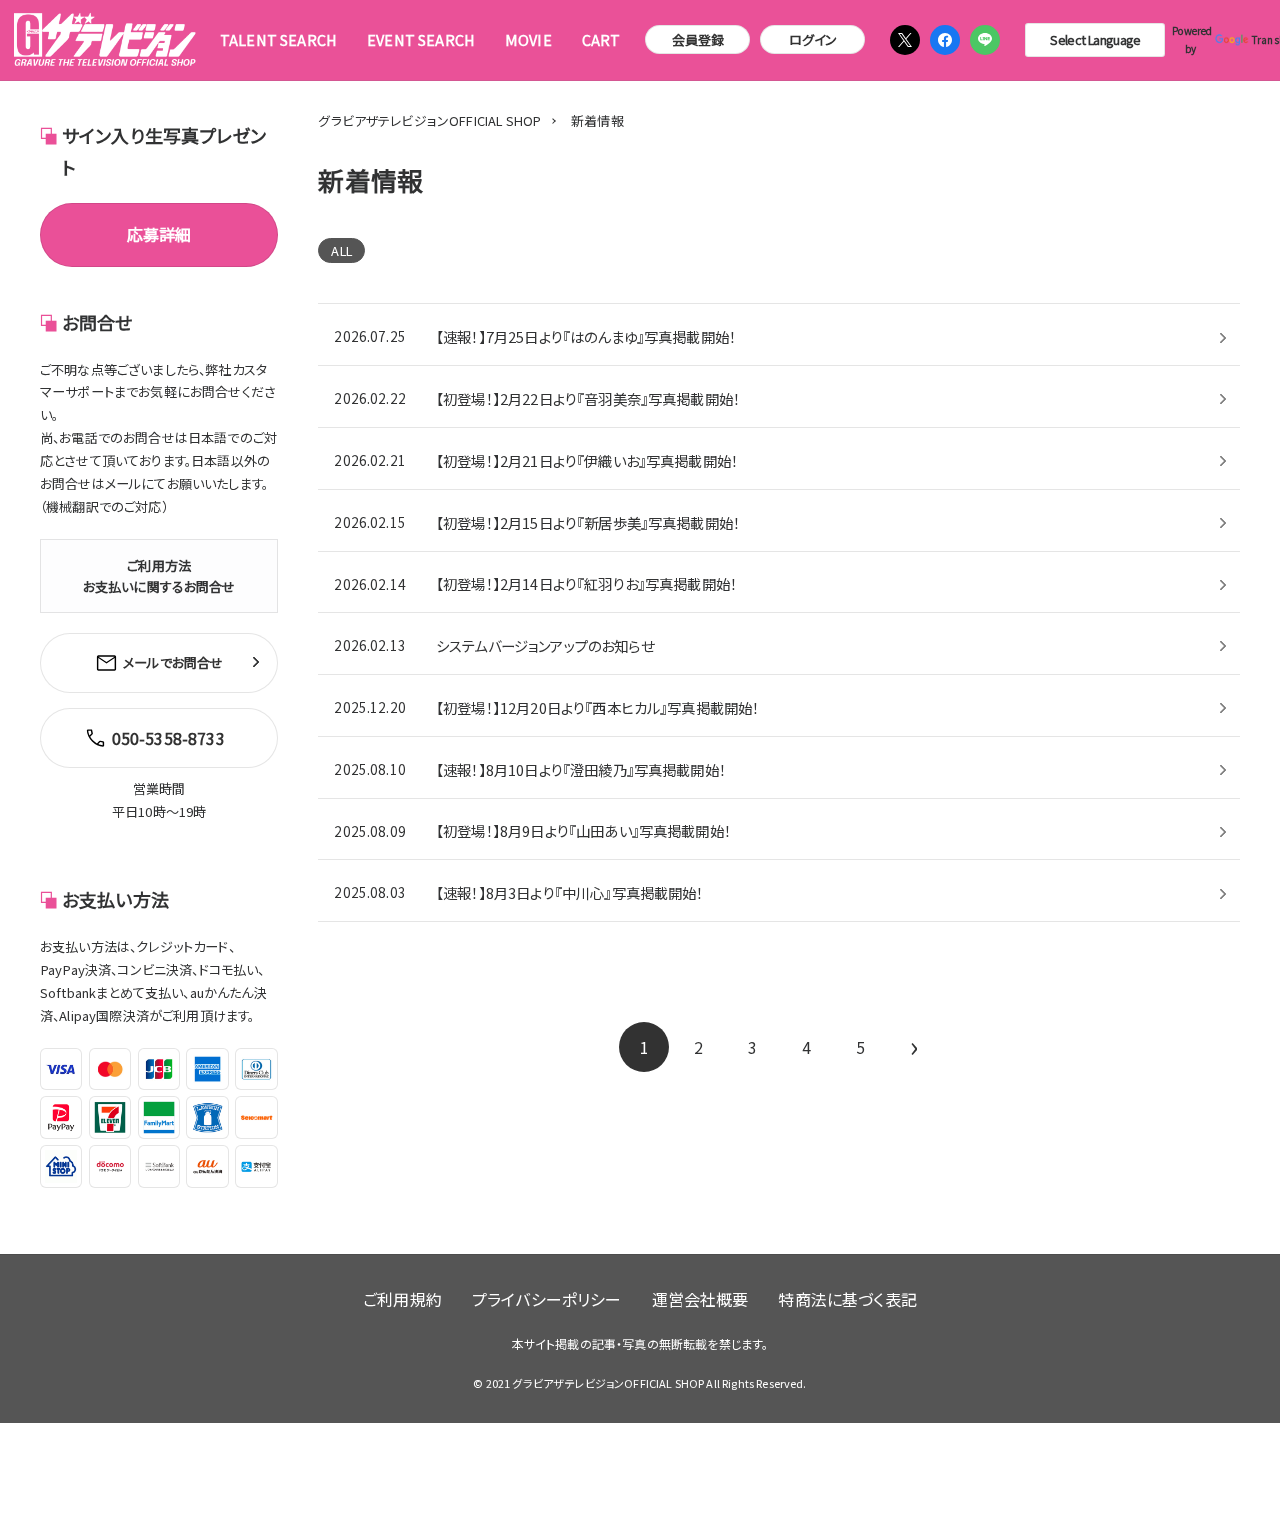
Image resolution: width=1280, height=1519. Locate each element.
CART (601, 39)
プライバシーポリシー (547, 1299)
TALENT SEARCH (278, 39)
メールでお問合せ (173, 662)
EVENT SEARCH (421, 39)
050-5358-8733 (168, 738)
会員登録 (698, 39)
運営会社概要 (700, 1299)
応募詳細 (159, 234)
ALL (341, 250)
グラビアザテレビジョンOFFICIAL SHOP (429, 120)
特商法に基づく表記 (847, 1299)
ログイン (813, 39)
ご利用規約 (402, 1299)
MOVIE (528, 39)
